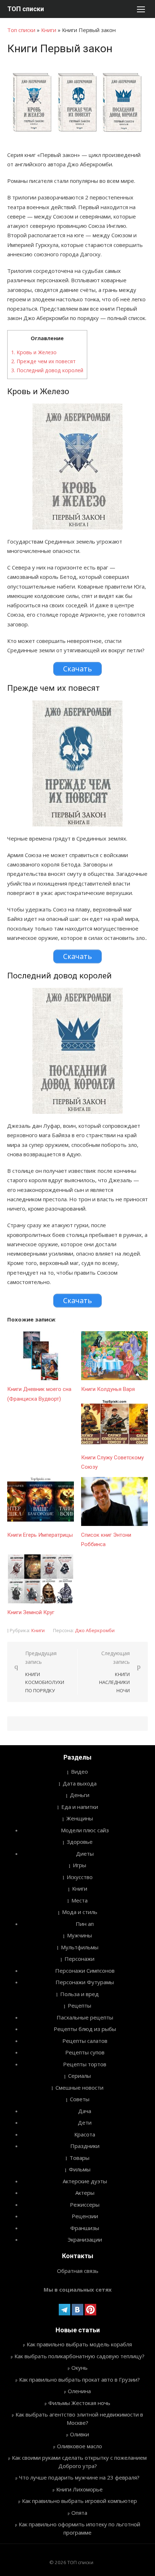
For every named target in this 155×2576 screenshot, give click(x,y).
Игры (79, 1865)
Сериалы (79, 2076)
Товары (79, 2158)
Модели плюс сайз (85, 1830)
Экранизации (85, 2239)
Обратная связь (78, 2271)
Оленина (79, 2391)
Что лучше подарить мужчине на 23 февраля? (79, 2477)
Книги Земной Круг (31, 1612)
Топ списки (21, 30)
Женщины (80, 1818)
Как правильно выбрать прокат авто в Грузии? (79, 2379)
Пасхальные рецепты (85, 2017)
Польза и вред (79, 1994)
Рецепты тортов (85, 2064)
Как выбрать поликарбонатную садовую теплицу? (79, 2356)
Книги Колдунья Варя (108, 1389)
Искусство (80, 1877)
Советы (80, 2099)
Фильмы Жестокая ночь (79, 2403)
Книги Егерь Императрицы (40, 1535)
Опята (79, 2513)
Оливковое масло (79, 2446)
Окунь (79, 2368)
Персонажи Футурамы (85, 1982)
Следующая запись (114, 1672)
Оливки (79, 2434)
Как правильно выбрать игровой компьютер (79, 2501)
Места (79, 1900)
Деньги (80, 1795)
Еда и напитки (80, 1807)
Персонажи (79, 1959)
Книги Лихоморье (79, 2489)
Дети (85, 2122)
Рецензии (85, 2216)
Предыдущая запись (45, 1672)
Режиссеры (85, 2205)
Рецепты (79, 2005)
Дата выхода (80, 1783)
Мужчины (79, 1935)
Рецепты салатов (85, 2041)
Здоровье (80, 1842)
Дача (85, 2111)
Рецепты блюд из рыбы (85, 2029)
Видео (79, 1771)
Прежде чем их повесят (43, 361)
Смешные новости (79, 2088)
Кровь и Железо (34, 352)
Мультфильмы (80, 1947)
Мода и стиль (80, 1912)
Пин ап (85, 1924)
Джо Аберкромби (95, 1630)
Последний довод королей (47, 370)
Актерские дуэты (85, 2181)
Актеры (85, 2193)
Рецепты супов (85, 2052)
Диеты (85, 1854)
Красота (85, 2134)
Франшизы (85, 2228)
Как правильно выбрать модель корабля (79, 2344)
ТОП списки (26, 9)
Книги (49, 30)
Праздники (85, 2146)
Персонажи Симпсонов (85, 1971)
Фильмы (80, 2169)
